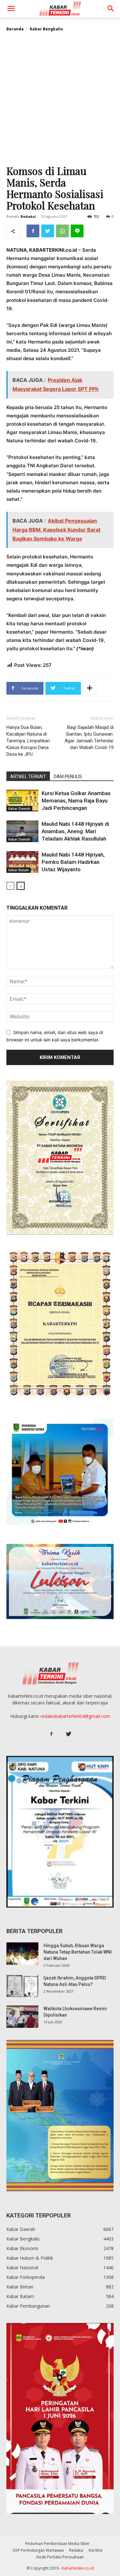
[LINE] (77, 231)
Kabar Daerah (19, 809)
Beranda (15, 29)
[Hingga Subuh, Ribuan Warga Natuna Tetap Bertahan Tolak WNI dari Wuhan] (22, 1954)
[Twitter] (48, 231)
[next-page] (21, 886)
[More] (90, 688)
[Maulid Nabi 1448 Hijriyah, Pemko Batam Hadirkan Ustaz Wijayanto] (22, 862)
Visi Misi (95, 2550)
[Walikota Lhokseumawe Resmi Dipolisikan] (22, 2017)
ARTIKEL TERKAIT (28, 777)
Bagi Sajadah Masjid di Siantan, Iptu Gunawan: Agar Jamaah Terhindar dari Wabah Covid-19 (89, 737)
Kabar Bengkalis (46, 29)
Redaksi (28, 216)
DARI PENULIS (68, 777)
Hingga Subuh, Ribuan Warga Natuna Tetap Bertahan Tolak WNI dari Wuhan (78, 1952)
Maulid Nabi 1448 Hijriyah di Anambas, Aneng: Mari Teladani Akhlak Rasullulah (75, 831)
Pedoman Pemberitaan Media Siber (57, 2544)
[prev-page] (10, 886)
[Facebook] (33, 231)
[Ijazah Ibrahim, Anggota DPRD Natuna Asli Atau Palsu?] (22, 1986)
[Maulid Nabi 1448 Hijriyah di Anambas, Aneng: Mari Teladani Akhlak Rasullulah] (22, 831)
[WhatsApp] (62, 231)
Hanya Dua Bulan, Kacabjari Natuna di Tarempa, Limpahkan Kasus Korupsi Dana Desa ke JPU (28, 741)
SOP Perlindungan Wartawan (38, 2550)
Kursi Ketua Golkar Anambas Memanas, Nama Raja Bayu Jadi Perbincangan (76, 801)
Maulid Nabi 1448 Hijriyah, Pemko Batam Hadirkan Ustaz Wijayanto (73, 862)
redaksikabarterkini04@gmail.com (75, 1716)
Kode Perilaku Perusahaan (60, 2557)
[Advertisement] (60, 101)
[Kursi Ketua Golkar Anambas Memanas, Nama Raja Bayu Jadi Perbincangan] (22, 801)
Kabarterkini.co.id (78, 2568)
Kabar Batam (19, 870)
